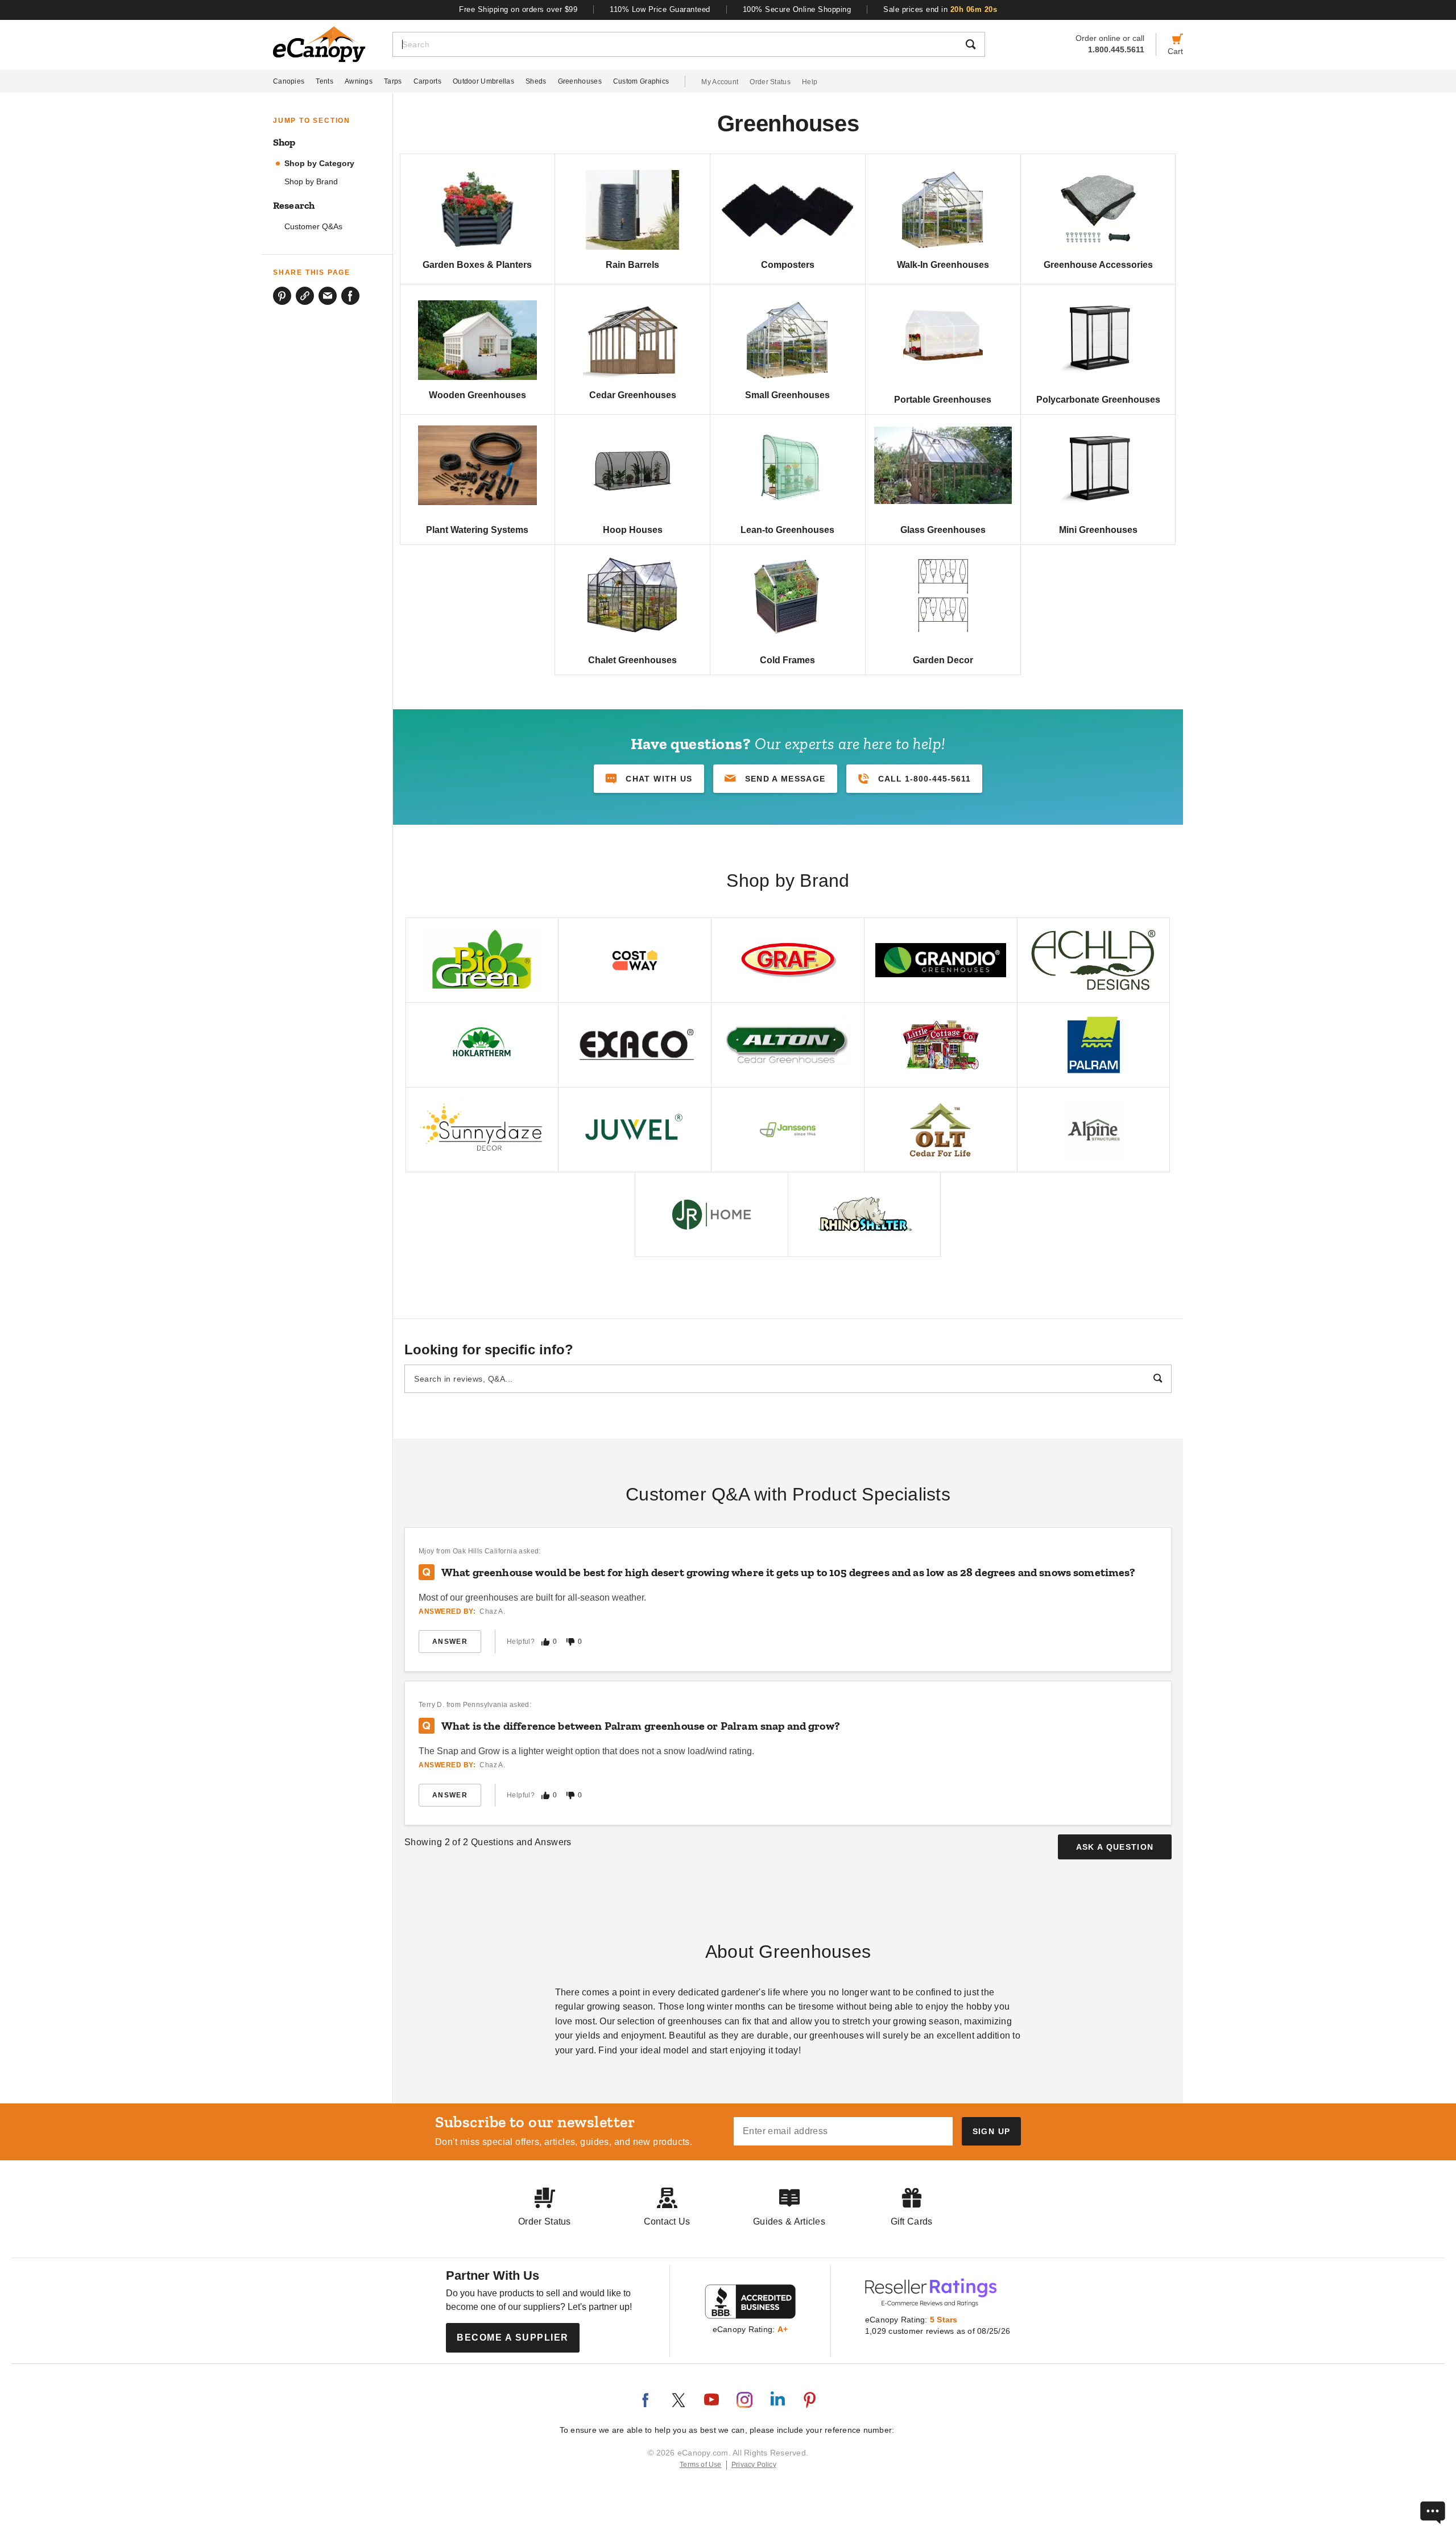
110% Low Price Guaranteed (660, 9)
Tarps (393, 81)
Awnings (359, 81)
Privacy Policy (754, 2465)
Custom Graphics (641, 81)
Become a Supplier (513, 2337)
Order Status (770, 82)
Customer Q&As (313, 227)
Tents (324, 81)
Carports (427, 81)
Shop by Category (319, 164)
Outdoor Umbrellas (483, 81)
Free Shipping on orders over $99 (518, 9)
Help (810, 82)
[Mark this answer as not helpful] (570, 1642)
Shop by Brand (311, 182)
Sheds (536, 81)
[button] (775, 779)
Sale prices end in (940, 9)
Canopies (289, 81)
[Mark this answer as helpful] (545, 1642)
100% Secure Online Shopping (797, 9)
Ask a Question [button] (1115, 1847)
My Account (720, 82)
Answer (450, 1642)
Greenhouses (580, 81)
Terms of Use (701, 2465)
